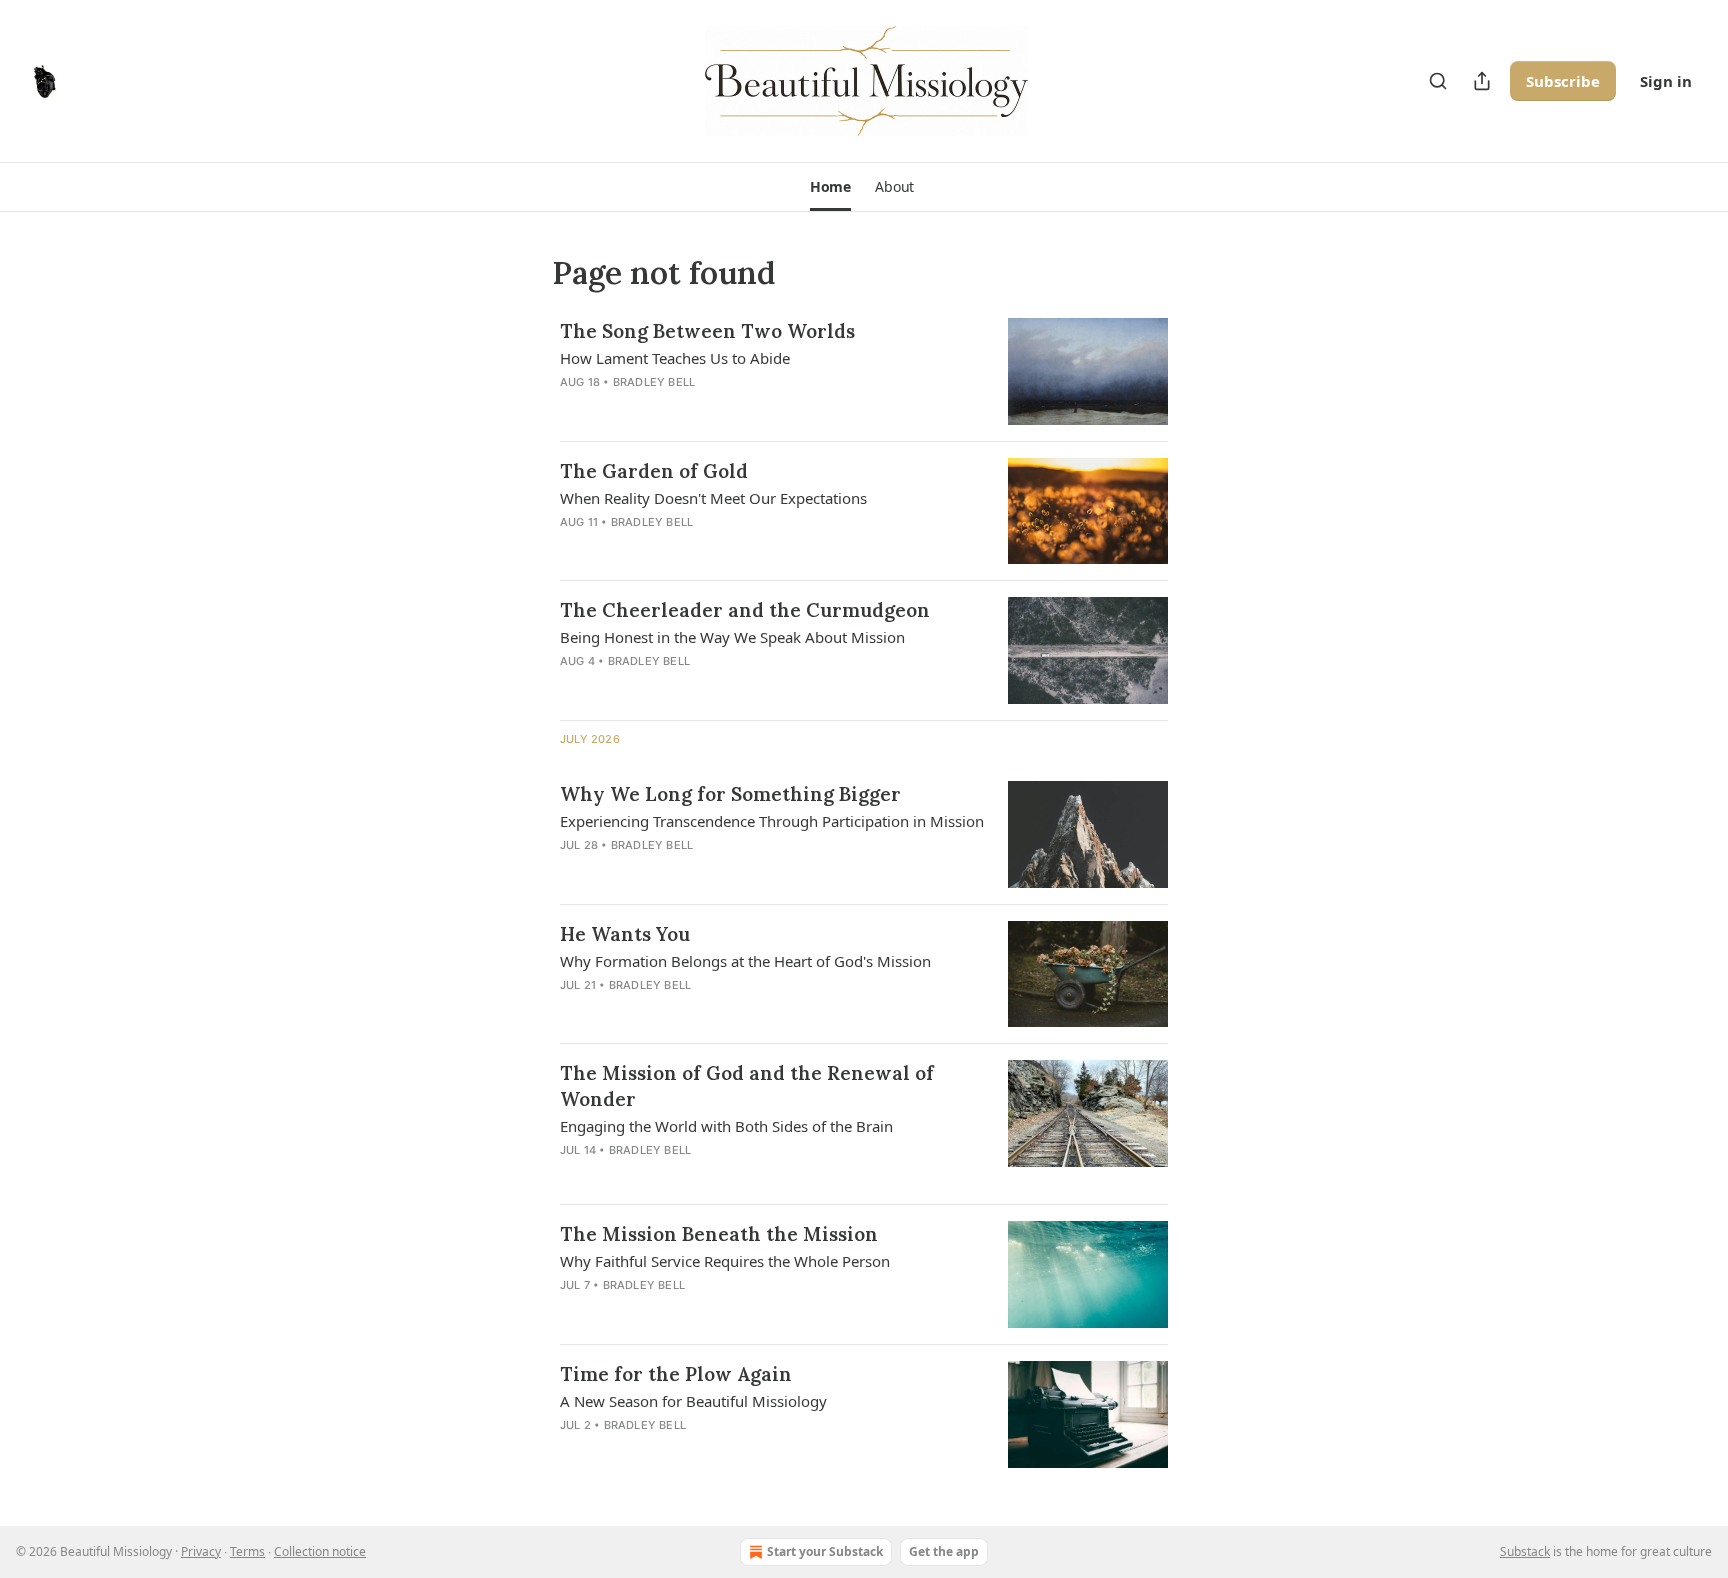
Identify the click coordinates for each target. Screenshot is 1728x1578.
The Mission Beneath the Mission (719, 1234)
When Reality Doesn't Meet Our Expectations (713, 498)
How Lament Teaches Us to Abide (675, 358)
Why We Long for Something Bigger (730, 794)
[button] (830, 187)
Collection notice (320, 1551)
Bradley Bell (654, 382)
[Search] (1438, 81)
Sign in (1666, 81)
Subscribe (1563, 81)
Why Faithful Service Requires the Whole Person (725, 1261)
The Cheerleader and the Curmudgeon (745, 610)
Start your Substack (825, 1551)
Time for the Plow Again (676, 1374)
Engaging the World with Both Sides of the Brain (726, 1126)
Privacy (201, 1551)
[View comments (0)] (710, 871)
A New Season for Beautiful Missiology (693, 1401)
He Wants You (625, 934)
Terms (247, 1551)
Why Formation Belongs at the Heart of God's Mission (745, 961)
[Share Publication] (1482, 81)
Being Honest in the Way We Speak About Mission (732, 637)
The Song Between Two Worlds (707, 331)
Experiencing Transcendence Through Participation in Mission (772, 821)
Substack (1525, 1551)
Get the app (944, 1551)
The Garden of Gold (654, 471)
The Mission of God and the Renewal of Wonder (747, 1086)
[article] (864, 371)
